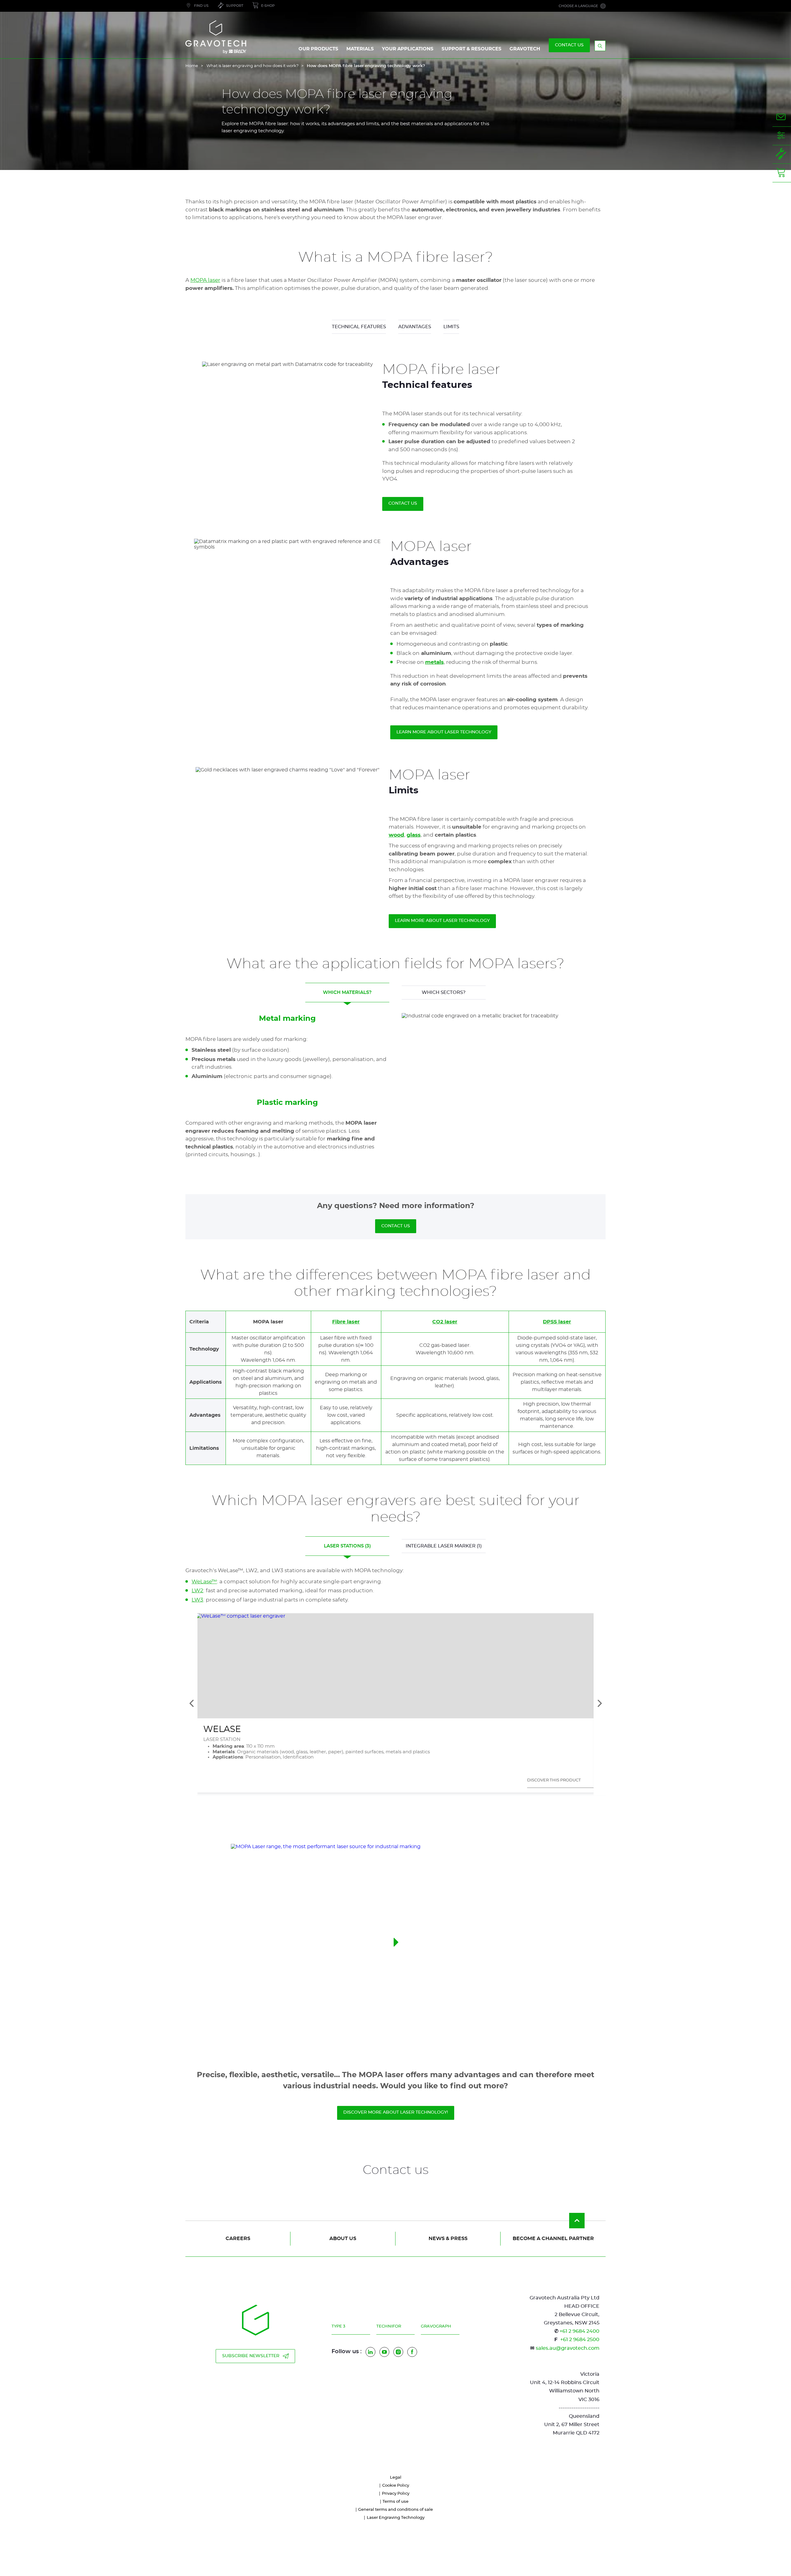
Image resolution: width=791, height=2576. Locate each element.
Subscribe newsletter (251, 2356)
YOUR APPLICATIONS (408, 49)
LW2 (197, 1591)
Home (192, 66)
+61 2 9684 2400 (580, 2331)
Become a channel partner (553, 2239)
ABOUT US (343, 2239)
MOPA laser (205, 280)
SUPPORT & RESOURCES (472, 49)
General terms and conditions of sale (395, 2510)
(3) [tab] (347, 1546)
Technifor (389, 2326)
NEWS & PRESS (448, 2239)
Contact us (403, 503)
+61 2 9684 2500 (580, 2340)
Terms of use (395, 2502)
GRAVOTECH (525, 49)
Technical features (359, 327)
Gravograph (436, 2326)
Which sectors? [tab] (444, 993)
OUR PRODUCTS (318, 49)
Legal (396, 2478)
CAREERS (238, 2239)
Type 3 (338, 2326)
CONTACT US (569, 45)
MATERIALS (360, 49)
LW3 (197, 1600)
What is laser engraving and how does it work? (252, 66)
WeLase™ (204, 1582)
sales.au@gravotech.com (568, 2348)
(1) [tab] (444, 1546)
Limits (451, 327)
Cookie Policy (396, 2486)
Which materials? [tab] (347, 993)
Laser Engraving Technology (396, 2518)
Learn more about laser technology (444, 732)
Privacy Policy (396, 2494)
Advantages (415, 327)
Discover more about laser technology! (396, 2112)
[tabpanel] (395, 1086)
